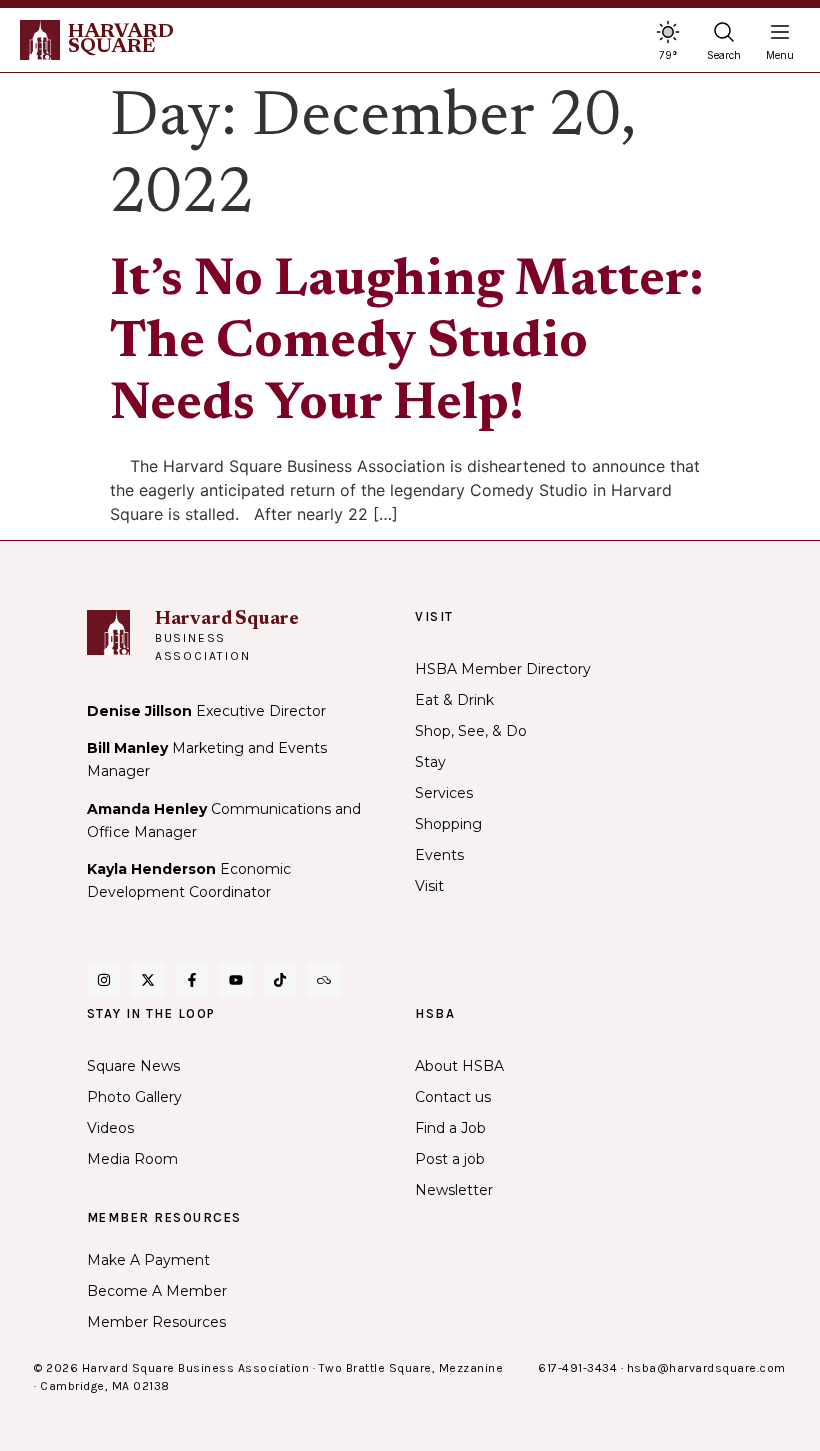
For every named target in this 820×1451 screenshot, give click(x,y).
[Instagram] (104, 980)
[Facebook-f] (192, 980)
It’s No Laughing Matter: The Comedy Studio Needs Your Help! (407, 344)
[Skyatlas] (324, 980)
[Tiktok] (280, 980)
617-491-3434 (577, 1368)
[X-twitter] (148, 980)
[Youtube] (236, 980)
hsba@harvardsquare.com (706, 1368)
